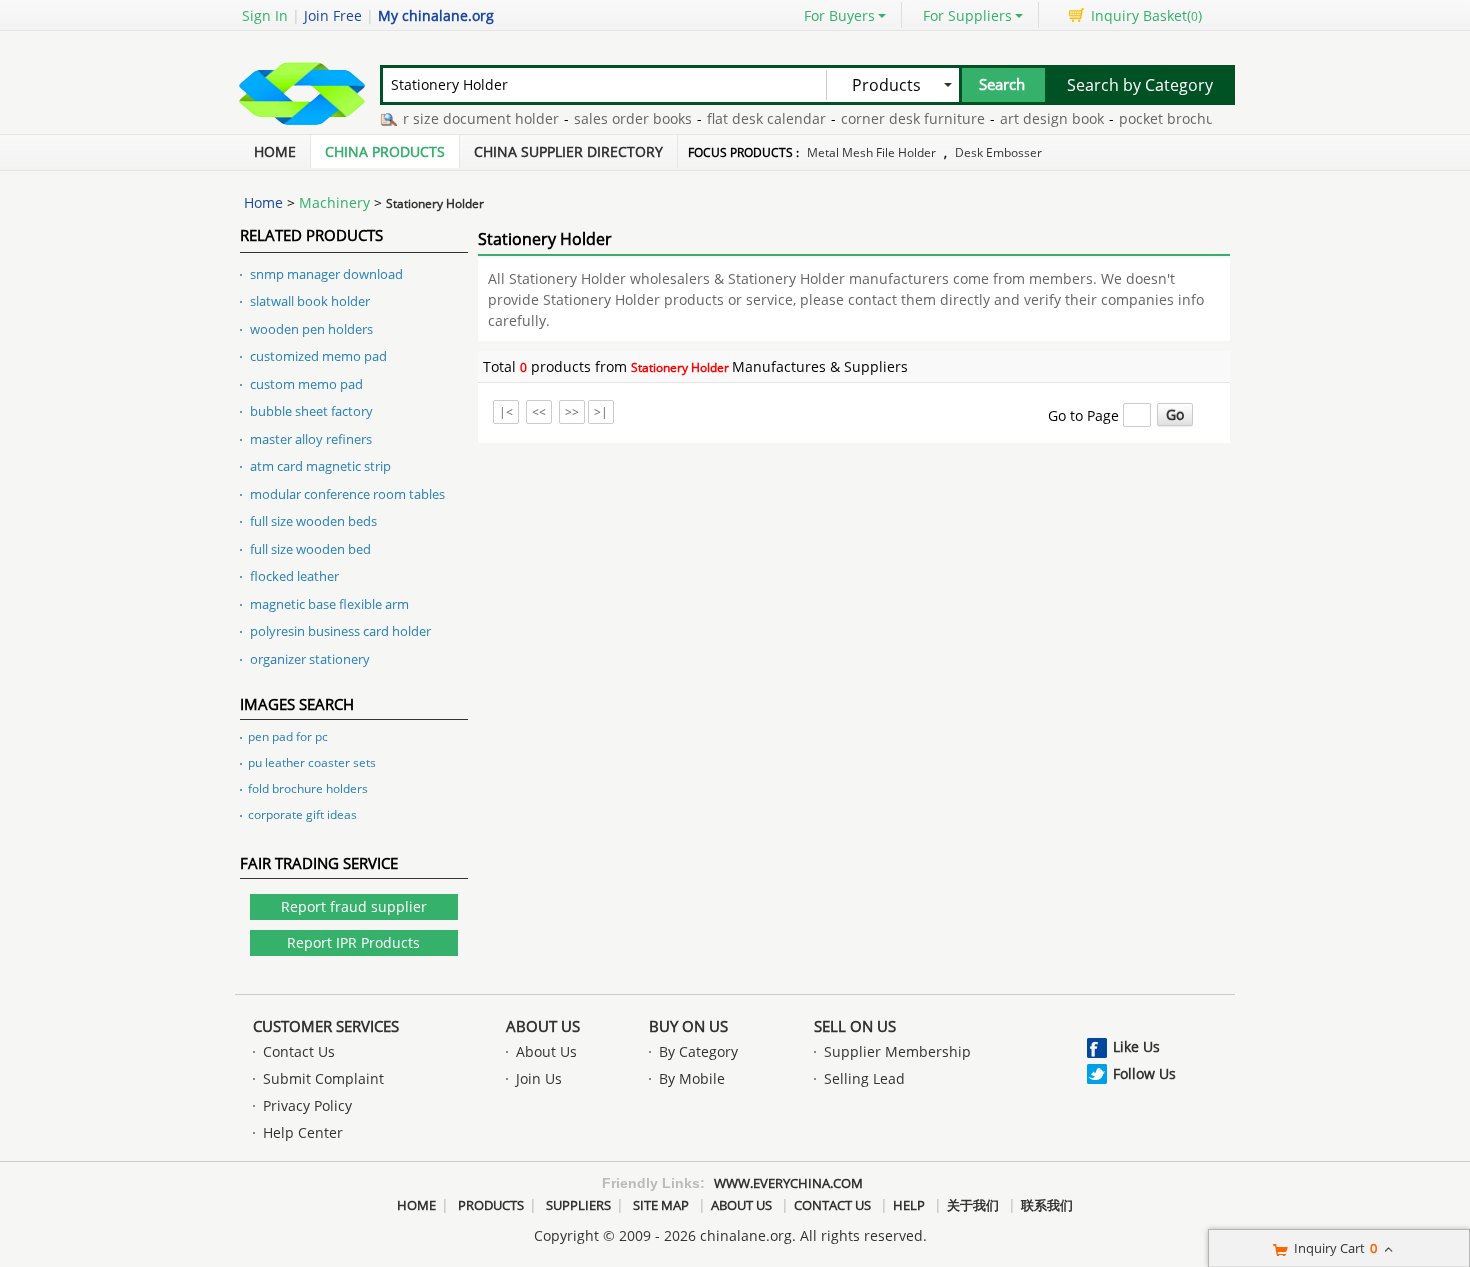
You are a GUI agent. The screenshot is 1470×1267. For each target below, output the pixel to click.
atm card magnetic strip (320, 466)
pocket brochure (1162, 118)
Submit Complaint (323, 1078)
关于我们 (973, 1205)
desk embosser (998, 152)
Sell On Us (855, 1026)
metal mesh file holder (871, 152)
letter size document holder (454, 118)
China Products (385, 151)
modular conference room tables (347, 494)
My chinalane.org (436, 15)
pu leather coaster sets (312, 762)
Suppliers (578, 1205)
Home (275, 151)
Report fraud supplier (354, 906)
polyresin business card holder (340, 631)
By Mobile (692, 1078)
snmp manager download (326, 274)
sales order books (621, 118)
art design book (1040, 118)
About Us (543, 1026)
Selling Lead (864, 1078)
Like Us (1136, 1046)
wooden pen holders (311, 329)
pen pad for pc (288, 736)
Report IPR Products (353, 942)
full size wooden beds (313, 521)
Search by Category (1140, 85)
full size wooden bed (310, 549)
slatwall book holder (310, 301)
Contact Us (299, 1051)
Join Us (539, 1078)
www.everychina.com (788, 1183)
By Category (698, 1051)
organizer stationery (310, 659)
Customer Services (326, 1026)
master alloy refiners (311, 439)
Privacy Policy (307, 1105)
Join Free (333, 15)
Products (491, 1205)
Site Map (661, 1205)
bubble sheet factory (311, 411)
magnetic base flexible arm (329, 604)
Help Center (303, 1132)
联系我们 (1047, 1205)
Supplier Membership (897, 1051)
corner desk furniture (901, 118)
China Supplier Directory (568, 151)
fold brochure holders (308, 788)
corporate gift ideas (302, 814)
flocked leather (294, 576)
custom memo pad (306, 384)
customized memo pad (318, 356)
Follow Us (1144, 1073)
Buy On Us (688, 1026)
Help (909, 1205)
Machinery (334, 202)
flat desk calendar (754, 118)
